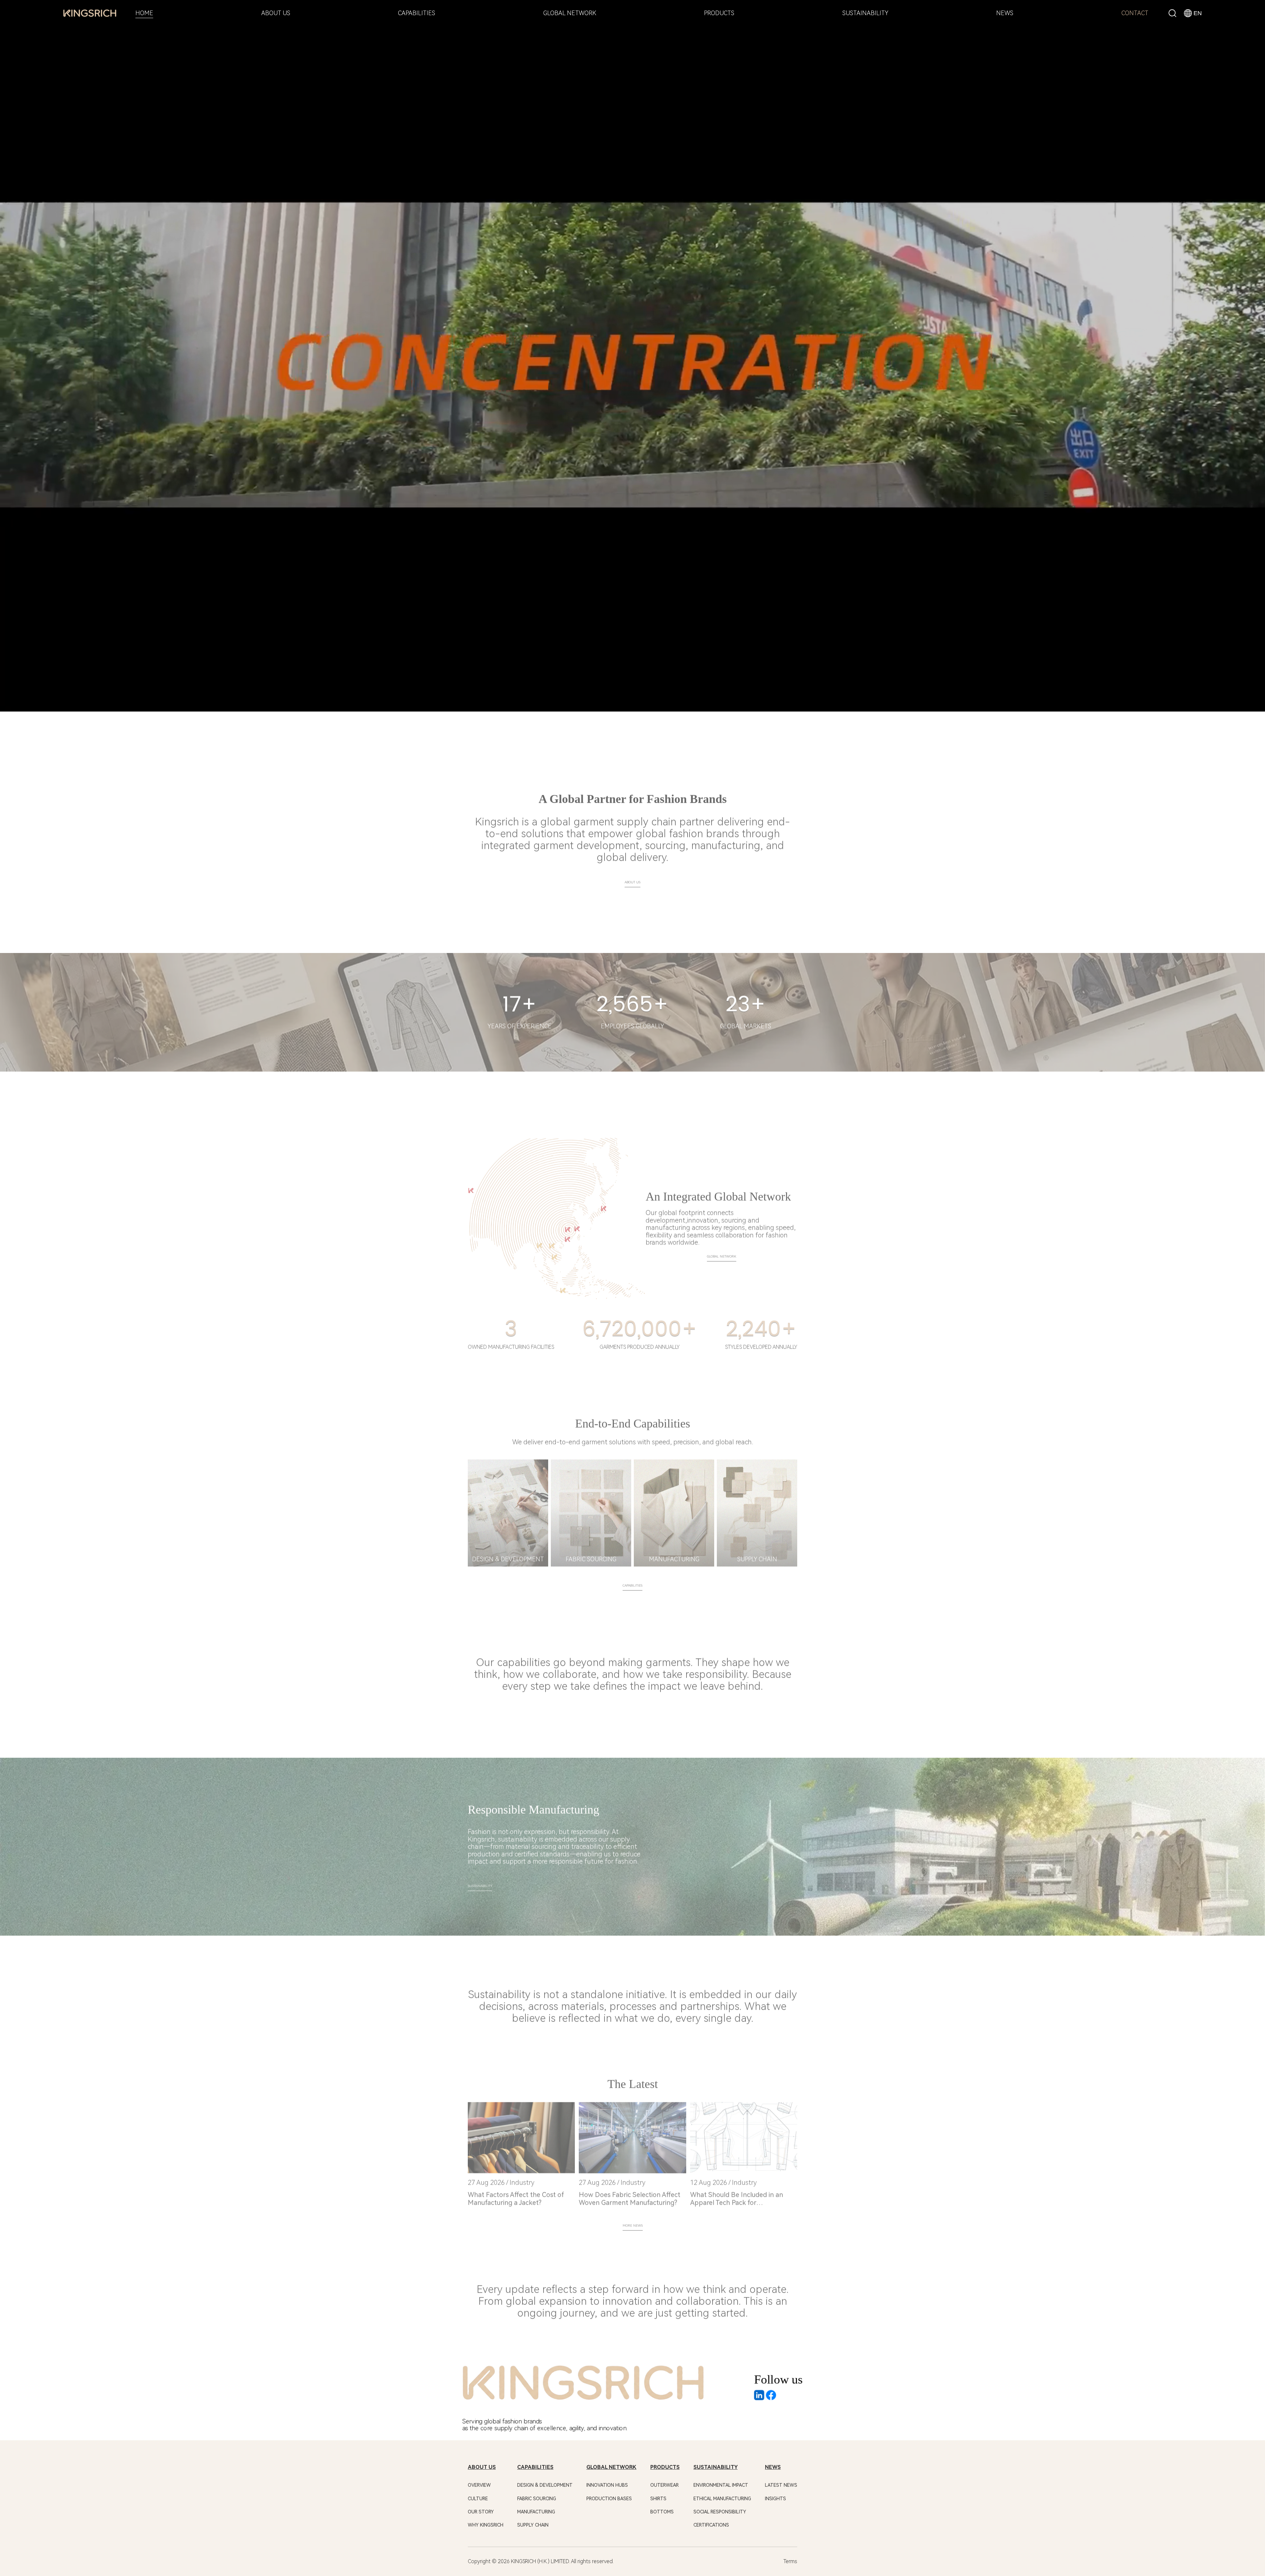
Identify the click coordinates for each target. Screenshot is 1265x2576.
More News (633, 2219)
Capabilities (632, 1579)
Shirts (658, 2499)
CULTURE (478, 2499)
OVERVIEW (479, 2485)
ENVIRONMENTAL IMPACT (721, 2485)
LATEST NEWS (781, 2485)
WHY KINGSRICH (486, 2525)
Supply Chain (533, 2525)
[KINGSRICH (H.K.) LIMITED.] (90, 14)
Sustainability (480, 1879)
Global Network (722, 1250)
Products (665, 2467)
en (1198, 13)
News (773, 2467)
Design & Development (545, 2485)
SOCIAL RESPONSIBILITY (720, 2512)
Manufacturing (536, 2512)
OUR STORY (481, 2512)
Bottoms (662, 2512)
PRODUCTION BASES (609, 2499)
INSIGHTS (775, 2499)
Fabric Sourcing (537, 2499)
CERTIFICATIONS (711, 2525)
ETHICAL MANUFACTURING (722, 2499)
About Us (632, 876)
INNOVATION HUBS (607, 2485)
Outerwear (664, 2485)
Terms (790, 2561)
